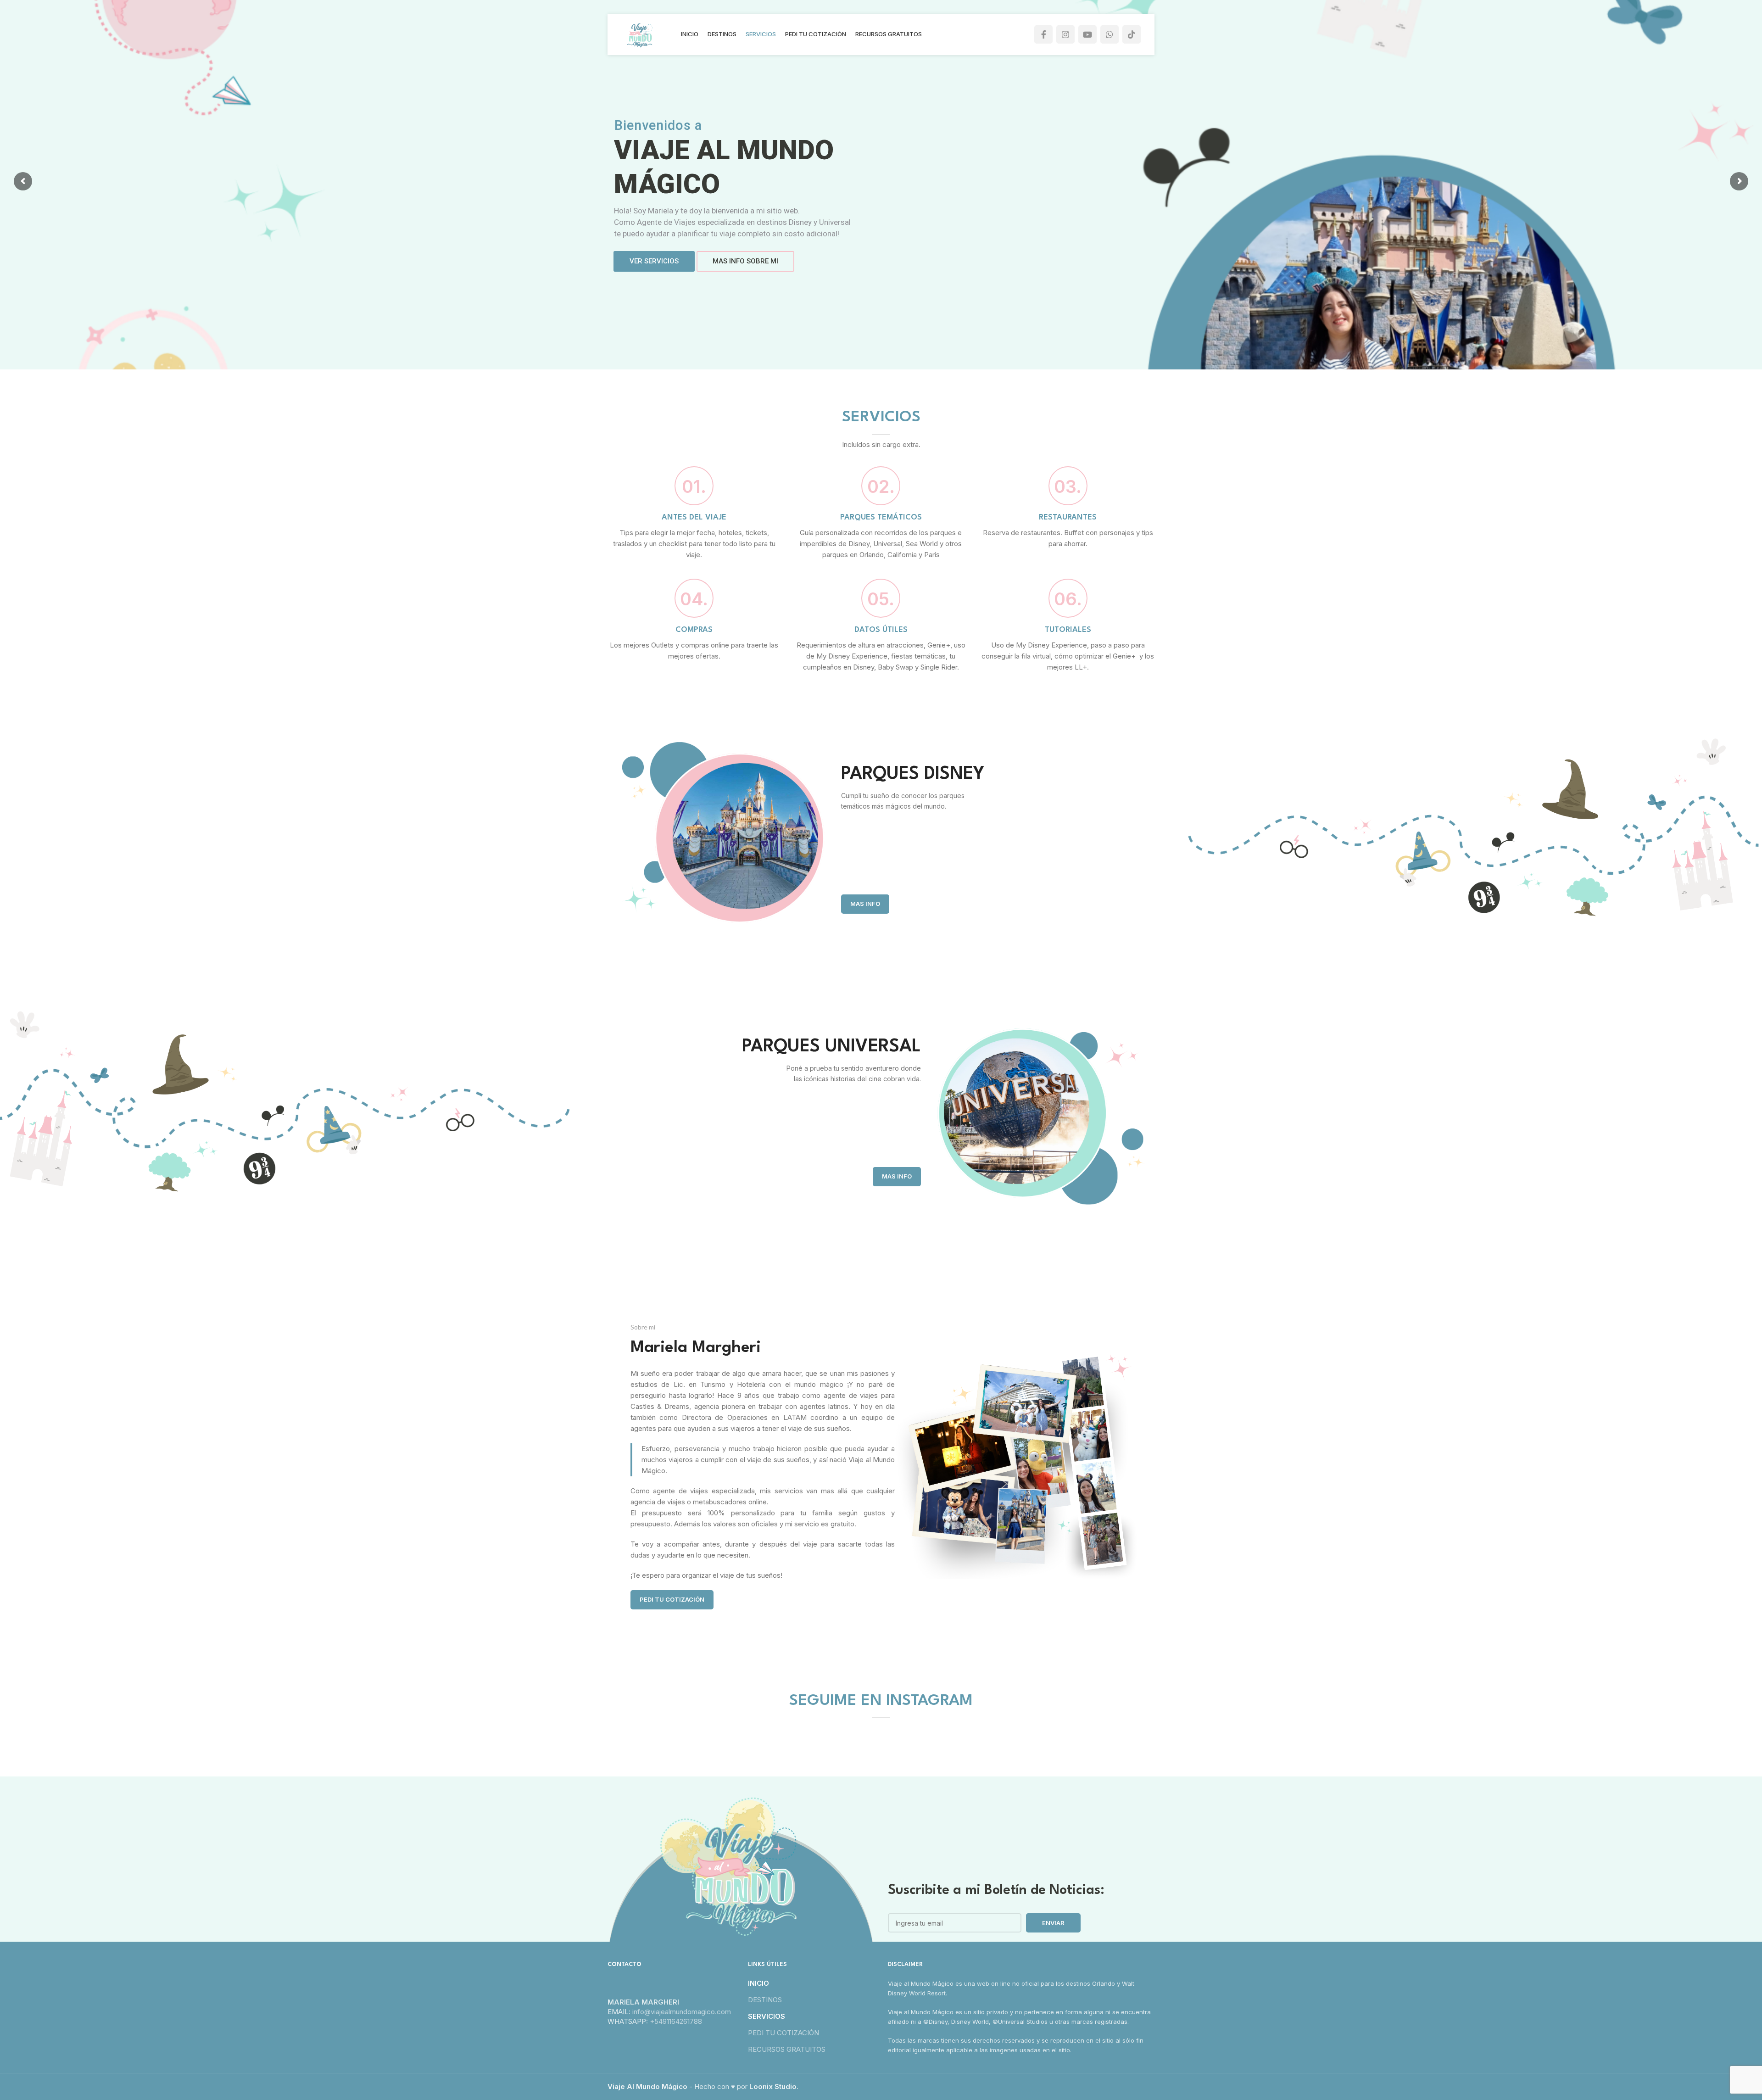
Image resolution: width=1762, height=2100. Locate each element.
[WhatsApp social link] (1110, 34)
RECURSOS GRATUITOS (787, 2049)
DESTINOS (765, 2000)
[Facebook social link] (1043, 34)
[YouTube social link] (1087, 34)
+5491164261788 (676, 2021)
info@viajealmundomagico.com (682, 2012)
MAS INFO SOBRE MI (745, 261)
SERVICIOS (767, 2016)
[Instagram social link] (1065, 34)
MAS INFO (865, 904)
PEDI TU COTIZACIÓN (672, 1599)
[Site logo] (640, 34)
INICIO (758, 1983)
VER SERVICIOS (654, 261)
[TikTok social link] (1132, 34)
